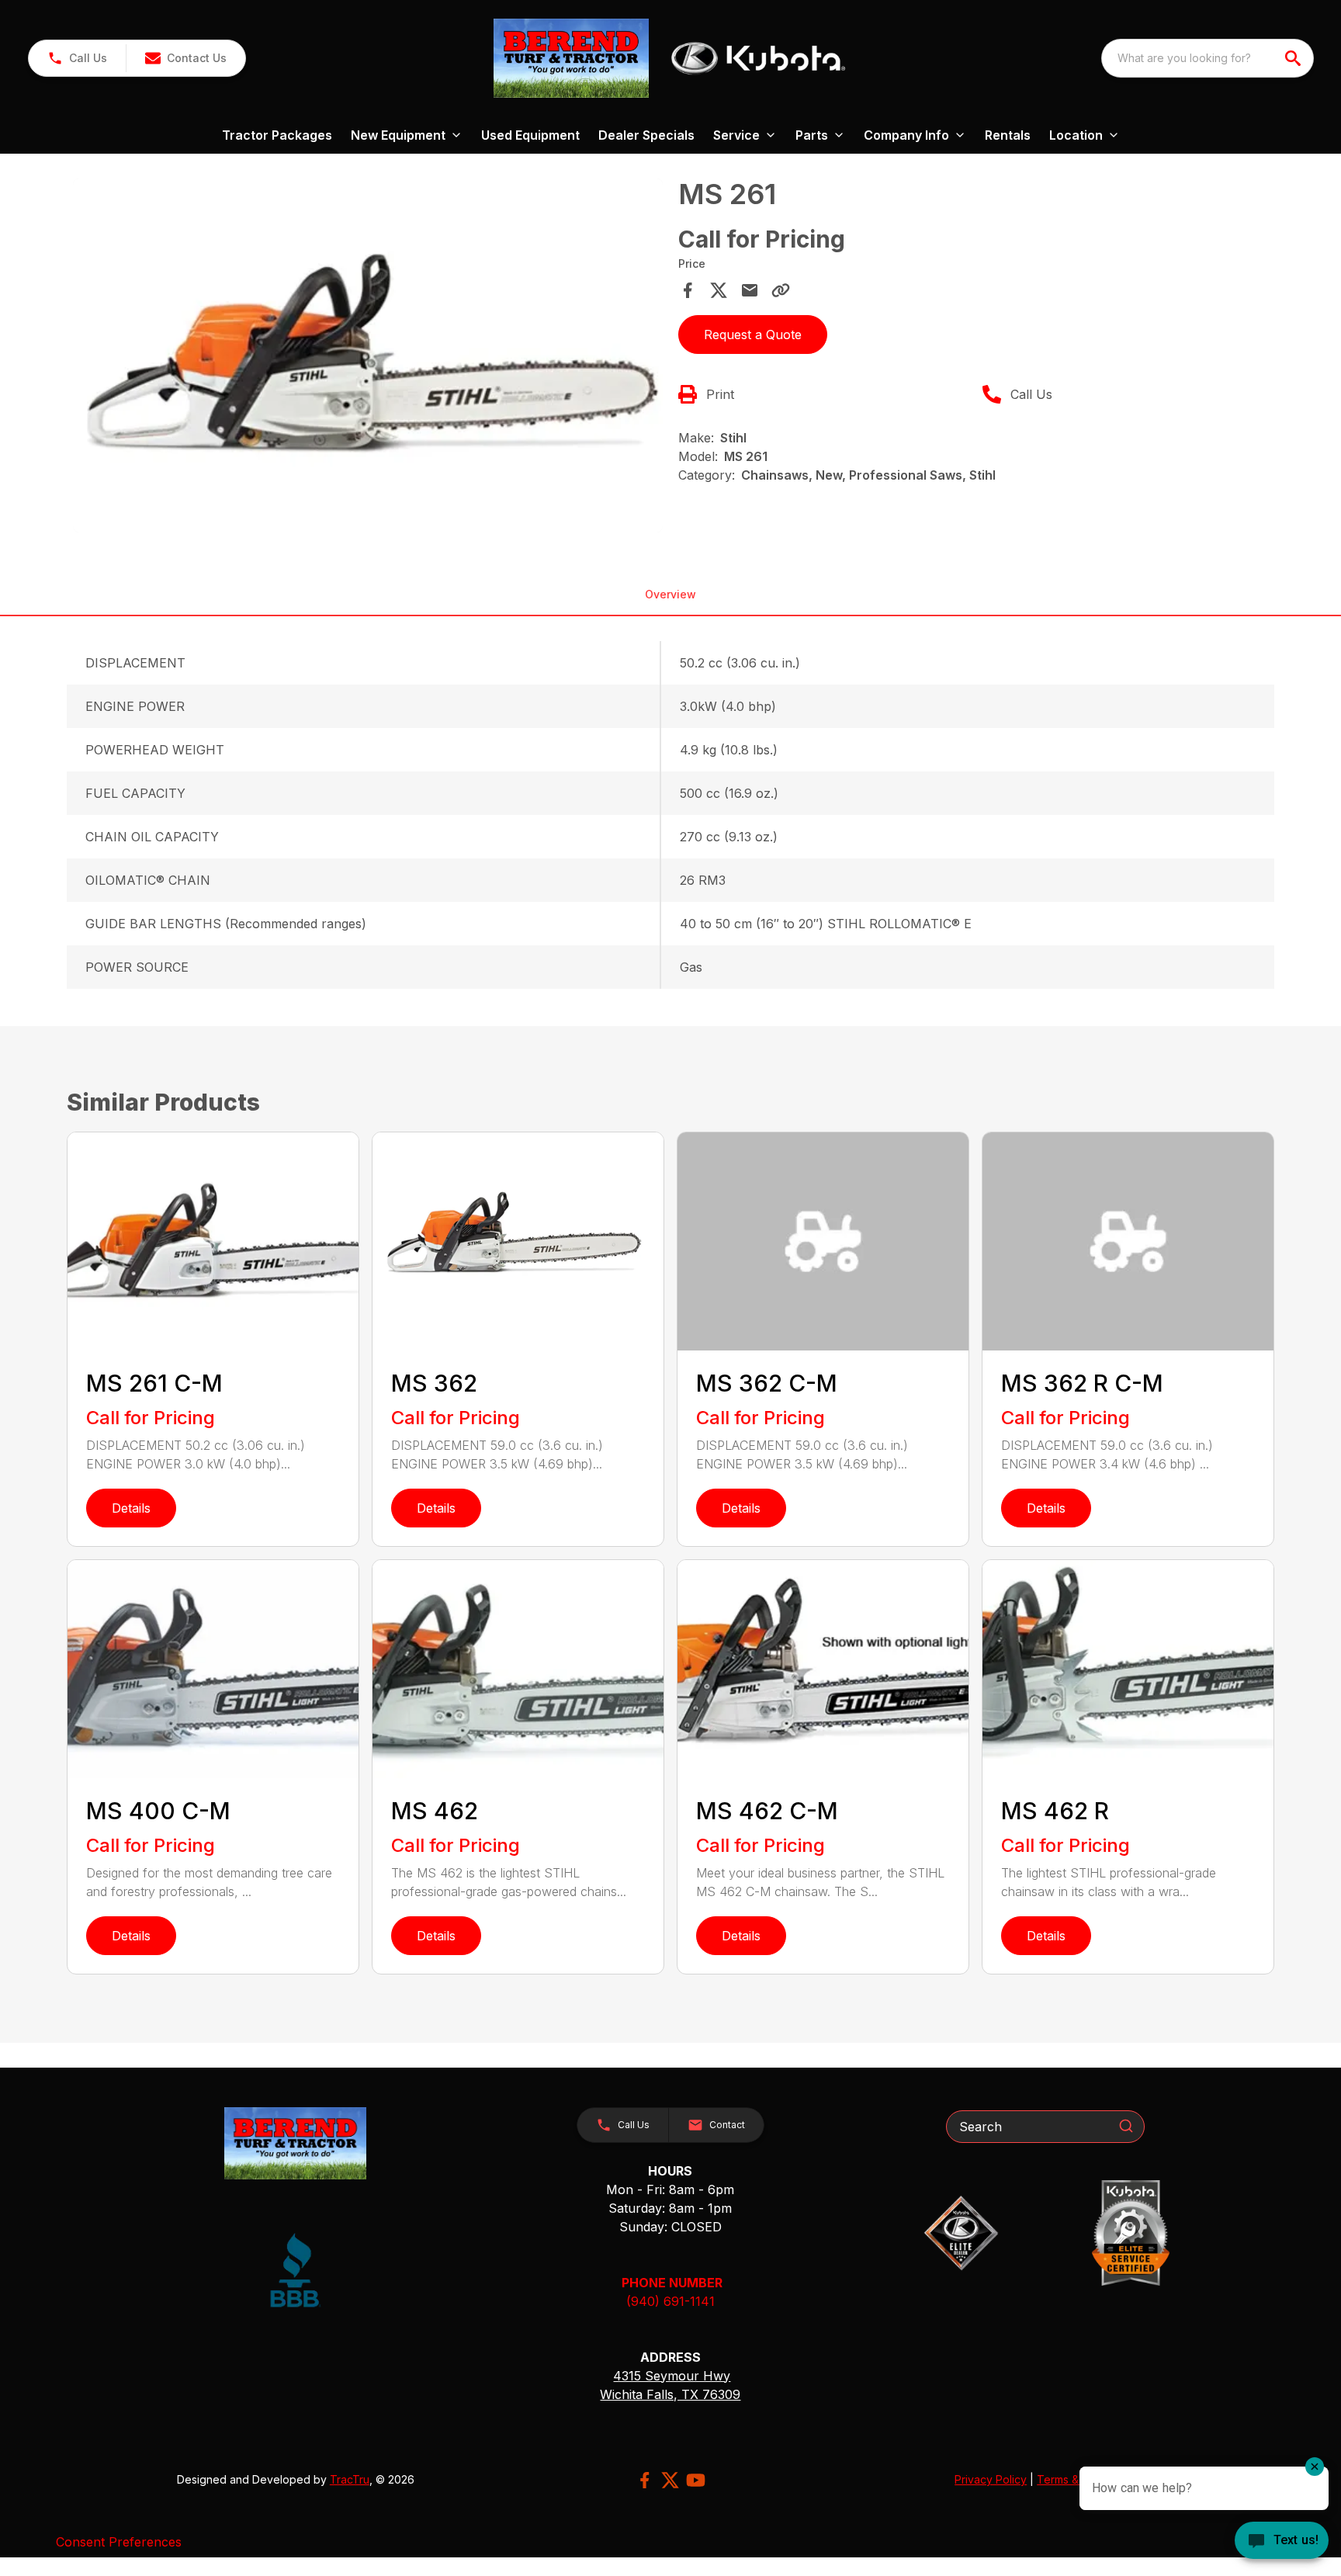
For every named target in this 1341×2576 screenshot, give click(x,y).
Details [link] (131, 1508)
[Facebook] (645, 2480)
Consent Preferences (119, 2542)
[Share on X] (719, 290)
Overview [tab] (670, 594)
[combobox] (1208, 58)
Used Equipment (530, 135)
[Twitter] (670, 2480)
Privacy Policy (991, 2479)
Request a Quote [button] (753, 335)
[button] (77, 58)
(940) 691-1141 (670, 2301)
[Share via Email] (750, 290)
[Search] (1126, 2126)
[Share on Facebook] (688, 290)
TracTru (350, 2479)
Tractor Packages (277, 135)
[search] (1294, 58)
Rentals (1008, 135)
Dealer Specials (646, 135)
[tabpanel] (368, 358)
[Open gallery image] (368, 355)
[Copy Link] (781, 290)
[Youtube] (696, 2480)
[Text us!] (1282, 2542)
